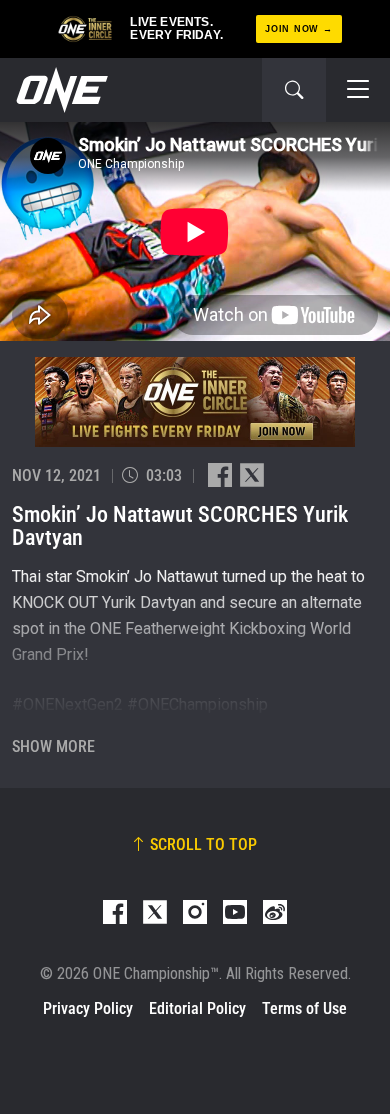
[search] (294, 90)
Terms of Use (304, 1008)
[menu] (358, 90)
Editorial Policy (197, 1008)
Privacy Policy (88, 1008)
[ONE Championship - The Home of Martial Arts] (60, 90)
